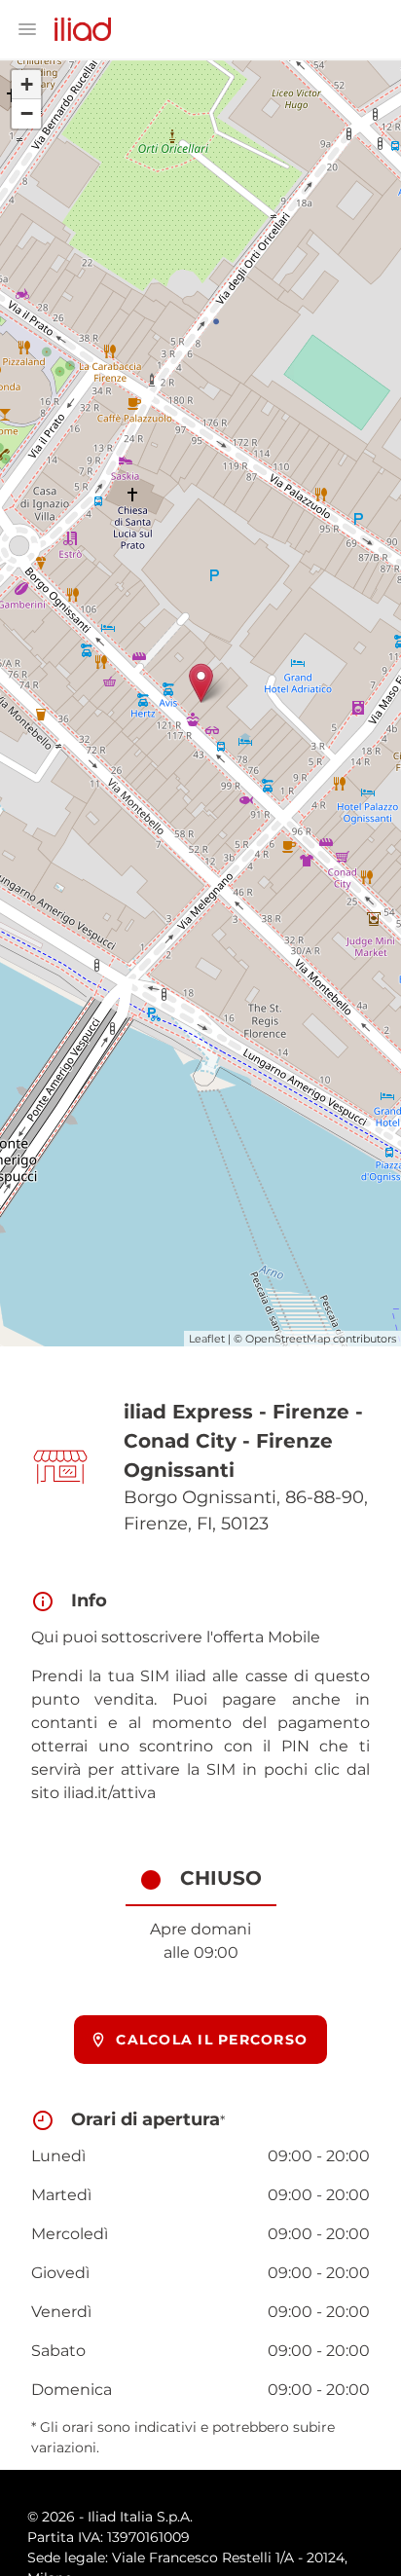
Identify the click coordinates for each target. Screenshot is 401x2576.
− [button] (27, 113)
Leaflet (207, 1339)
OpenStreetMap (288, 1339)
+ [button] (27, 84)
